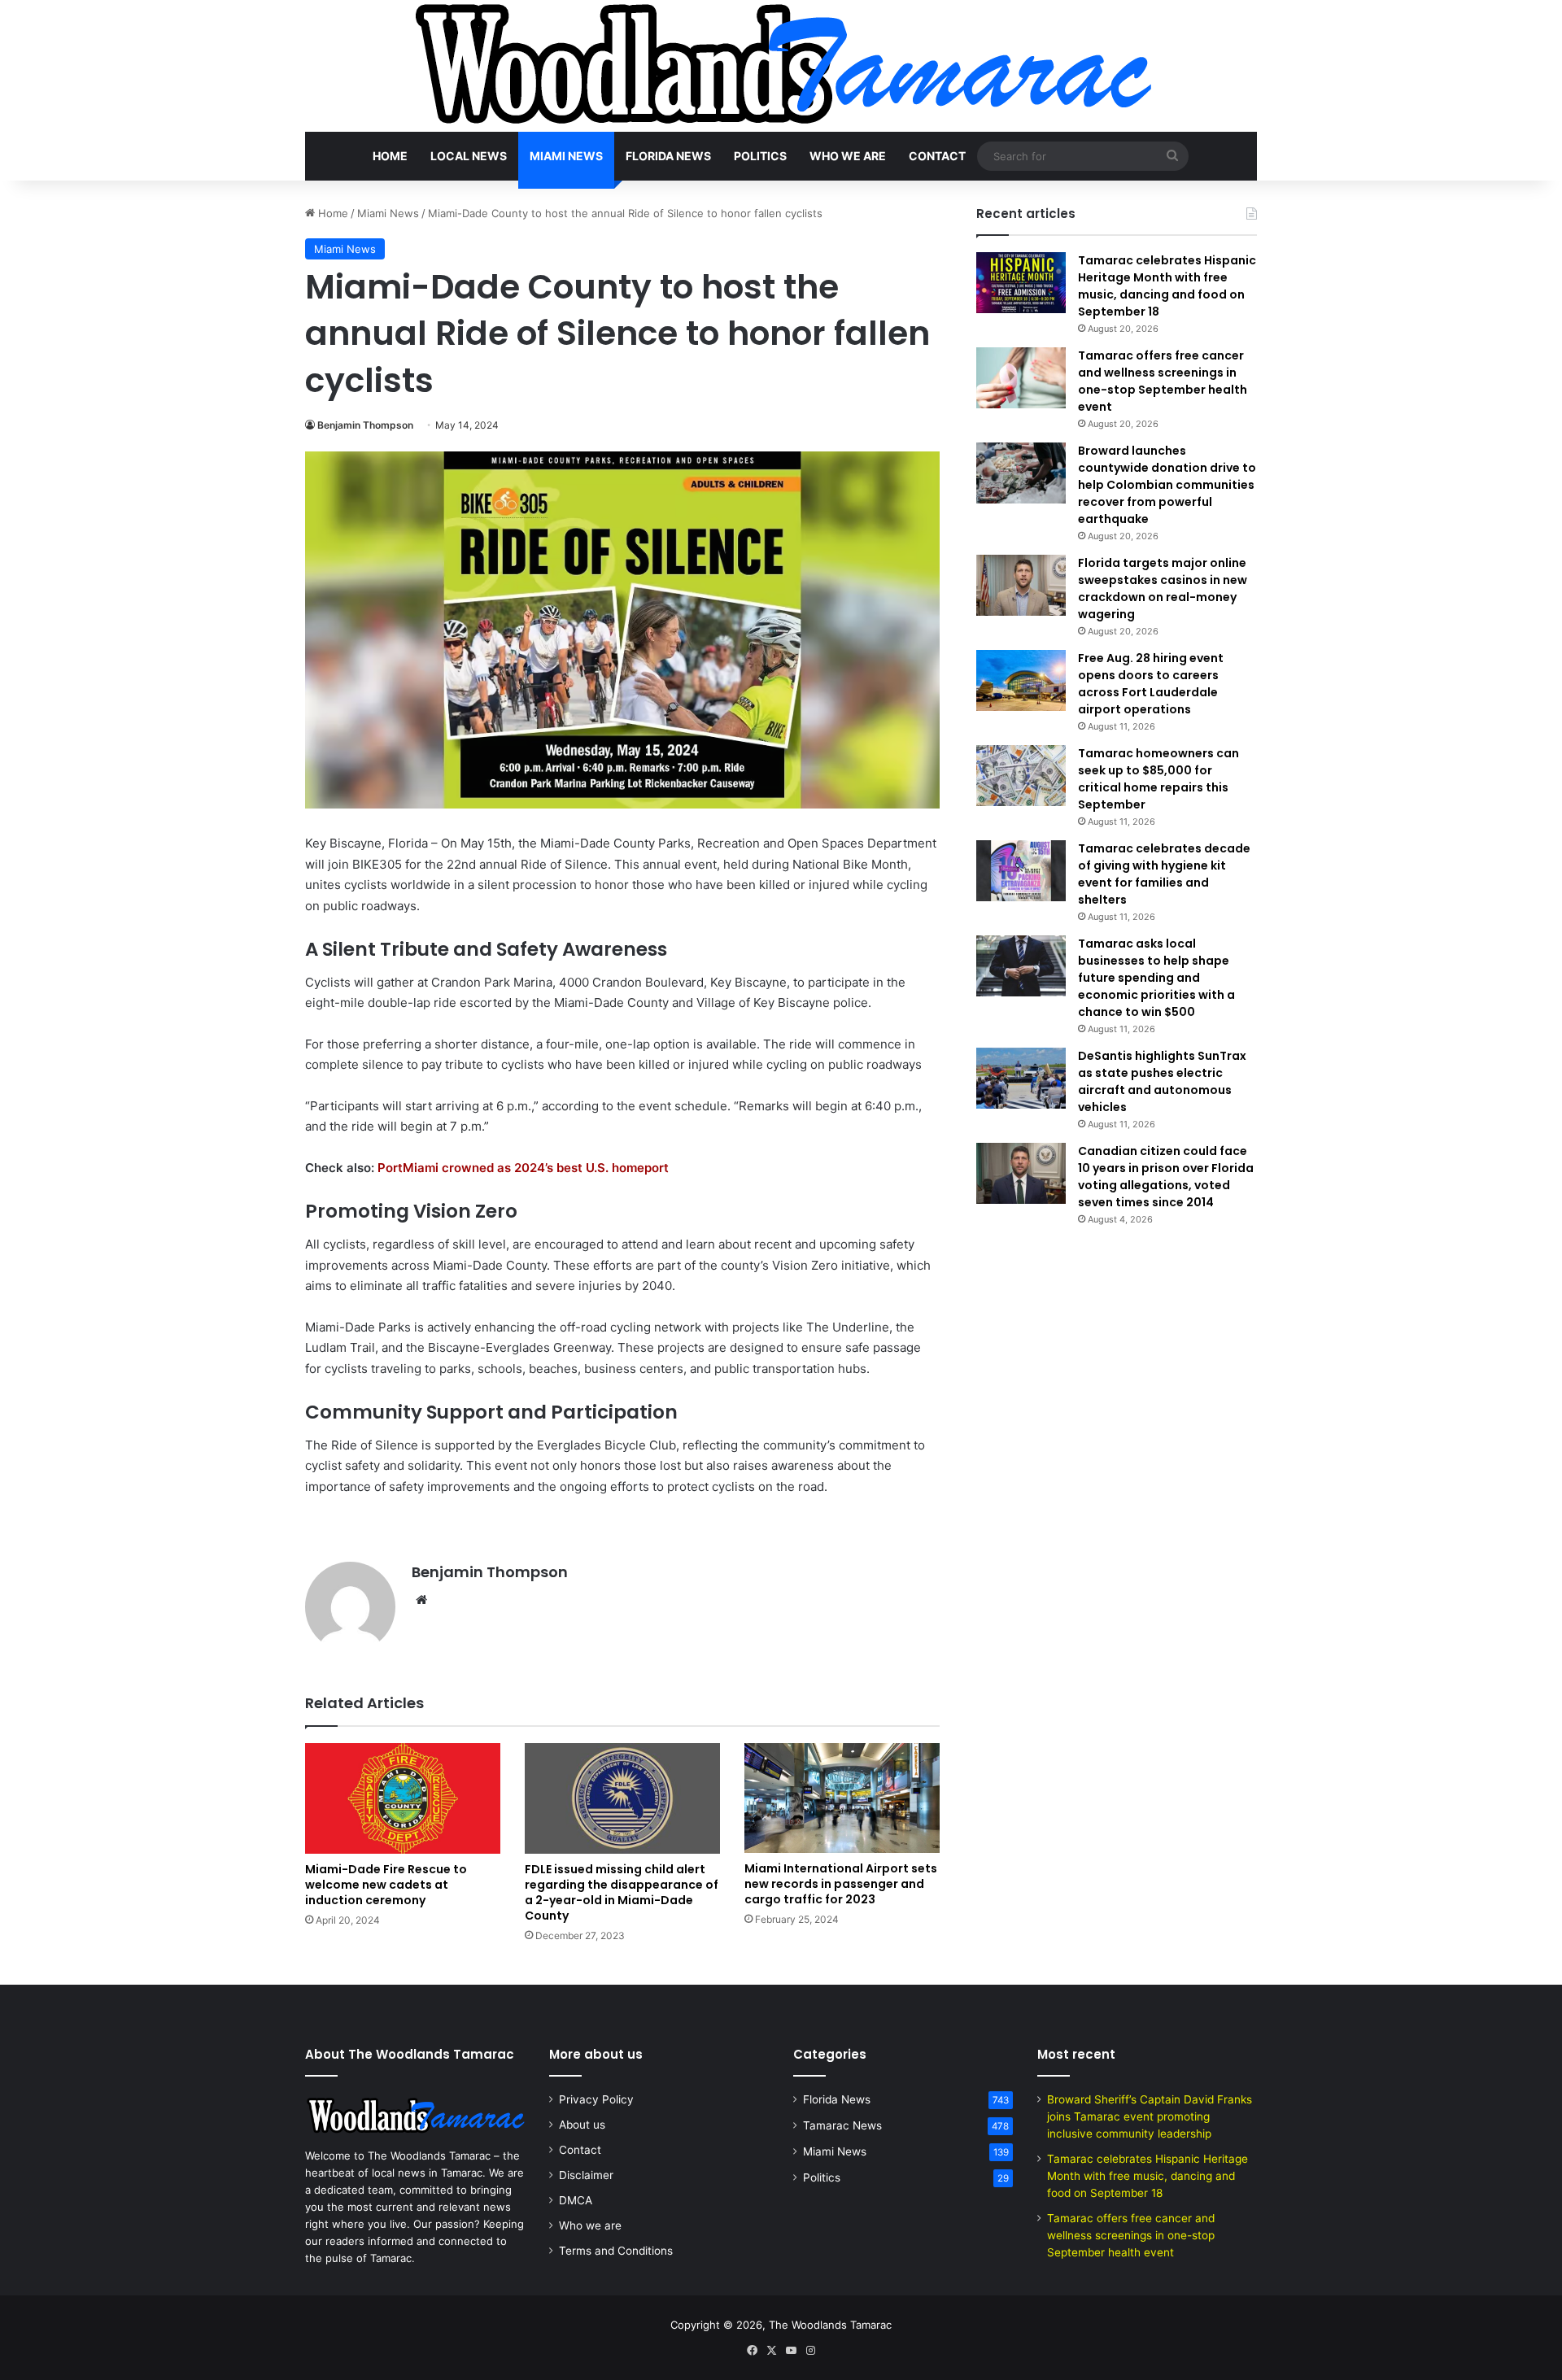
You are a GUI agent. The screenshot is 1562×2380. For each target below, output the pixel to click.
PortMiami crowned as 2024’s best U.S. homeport (523, 1168)
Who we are (848, 156)
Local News (469, 156)
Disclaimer (586, 2175)
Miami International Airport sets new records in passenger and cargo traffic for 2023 (841, 1884)
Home (390, 156)
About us (582, 2125)
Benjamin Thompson (365, 425)
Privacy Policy (596, 2099)
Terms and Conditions (616, 2251)
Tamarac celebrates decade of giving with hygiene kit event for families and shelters (1164, 874)
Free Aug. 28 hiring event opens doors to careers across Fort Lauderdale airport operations (1151, 684)
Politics (760, 156)
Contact (937, 156)
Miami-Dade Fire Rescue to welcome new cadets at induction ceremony (386, 1885)
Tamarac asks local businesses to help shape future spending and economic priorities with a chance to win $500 (1156, 978)
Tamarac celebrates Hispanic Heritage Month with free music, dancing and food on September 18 (1167, 286)
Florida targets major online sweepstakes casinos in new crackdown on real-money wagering (1163, 588)
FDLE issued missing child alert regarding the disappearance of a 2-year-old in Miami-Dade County (622, 1892)
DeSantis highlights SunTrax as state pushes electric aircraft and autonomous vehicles (1162, 1081)
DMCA (576, 2200)
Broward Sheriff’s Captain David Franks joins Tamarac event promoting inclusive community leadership (1150, 2116)
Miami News (566, 156)
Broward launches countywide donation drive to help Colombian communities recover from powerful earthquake (1167, 485)
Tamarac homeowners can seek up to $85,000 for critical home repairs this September (1158, 779)
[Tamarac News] (781, 66)
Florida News (668, 156)
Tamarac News (842, 2125)
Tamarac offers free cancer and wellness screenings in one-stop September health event (1163, 381)
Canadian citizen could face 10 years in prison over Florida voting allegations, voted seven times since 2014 (1166, 1177)
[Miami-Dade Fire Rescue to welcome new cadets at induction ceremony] (403, 1798)
